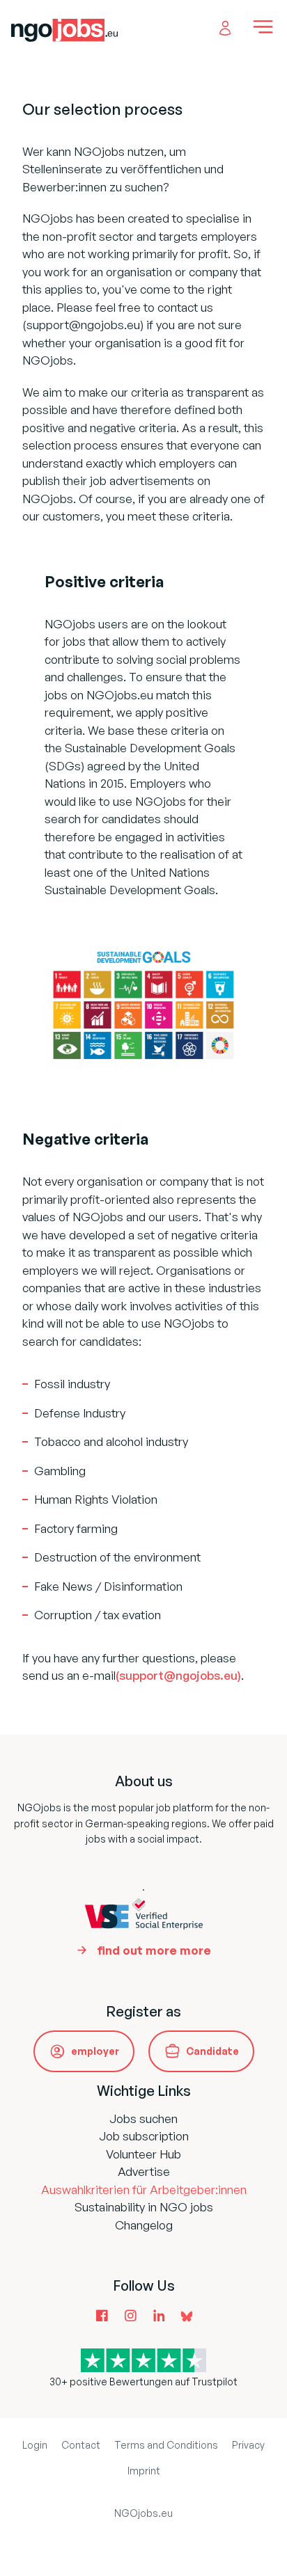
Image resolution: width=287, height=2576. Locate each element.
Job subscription (144, 2136)
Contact (81, 2445)
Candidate (212, 2051)
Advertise (144, 2171)
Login (35, 2445)
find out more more (154, 1950)
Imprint (144, 2471)
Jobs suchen (143, 2118)
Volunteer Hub (143, 2154)
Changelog (144, 2225)
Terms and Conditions (166, 2445)
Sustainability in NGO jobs (144, 2207)
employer (95, 2051)
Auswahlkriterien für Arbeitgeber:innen (144, 2189)
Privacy (248, 2445)
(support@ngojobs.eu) (178, 1675)
